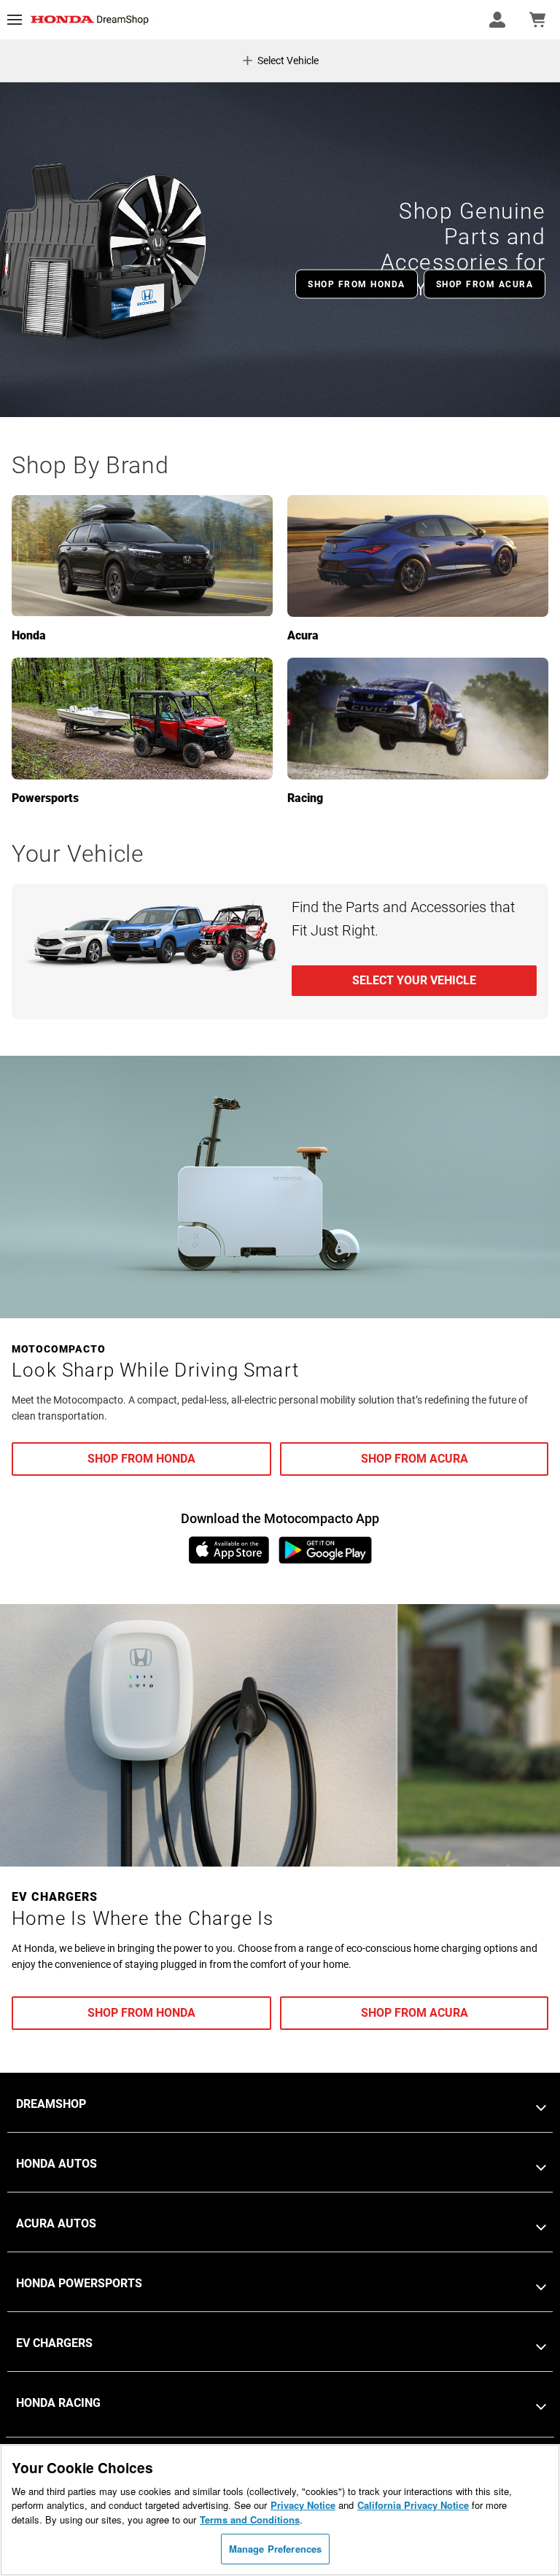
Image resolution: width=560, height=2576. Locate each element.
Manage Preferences (275, 2549)
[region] (280, 2510)
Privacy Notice (303, 2505)
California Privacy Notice (413, 2505)
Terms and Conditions (250, 2519)
